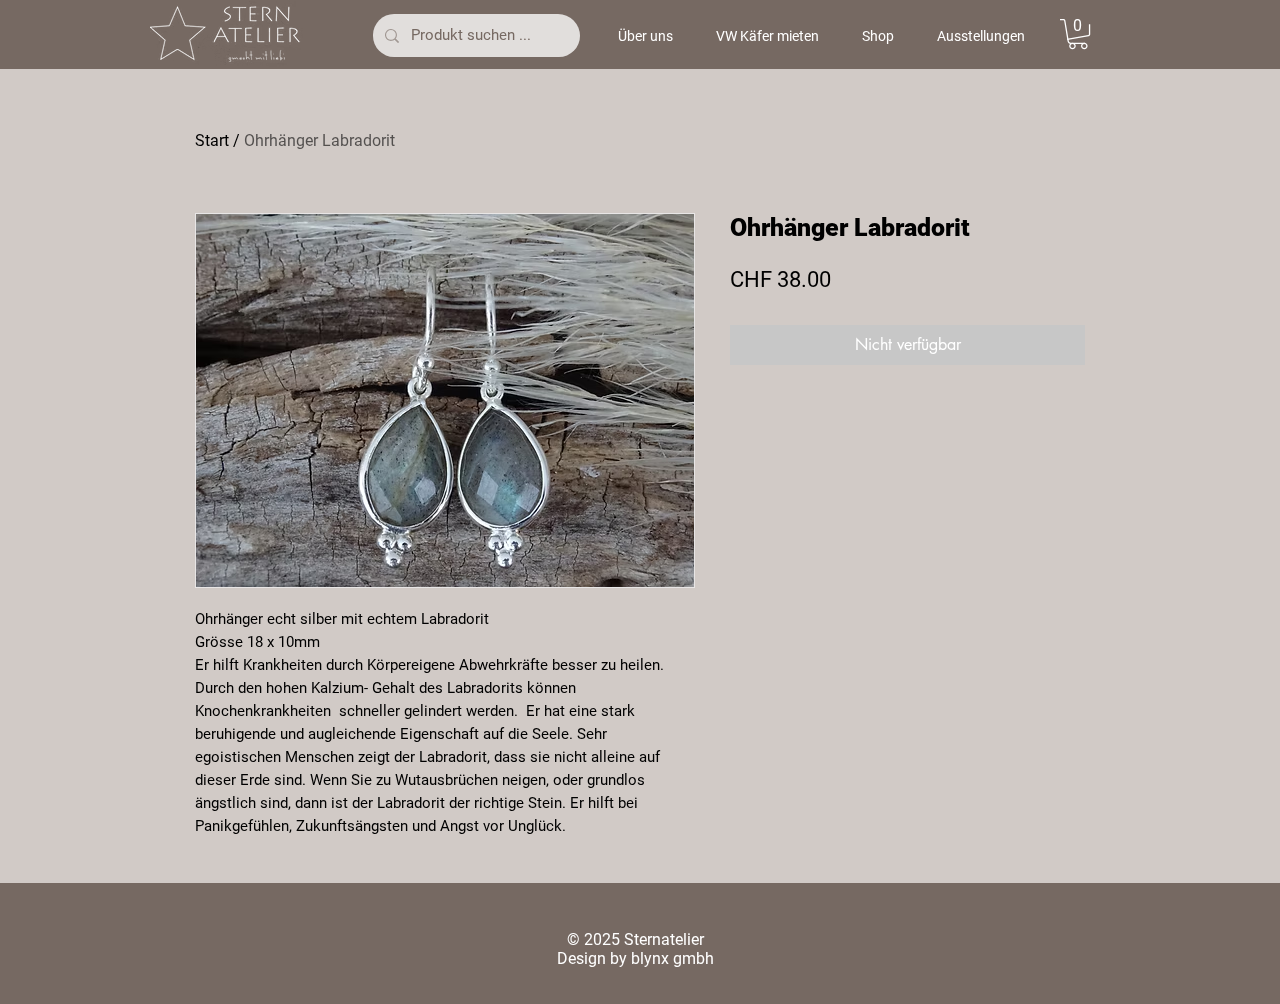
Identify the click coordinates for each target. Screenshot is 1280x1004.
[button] (1078, 34)
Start (212, 140)
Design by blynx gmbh (635, 958)
